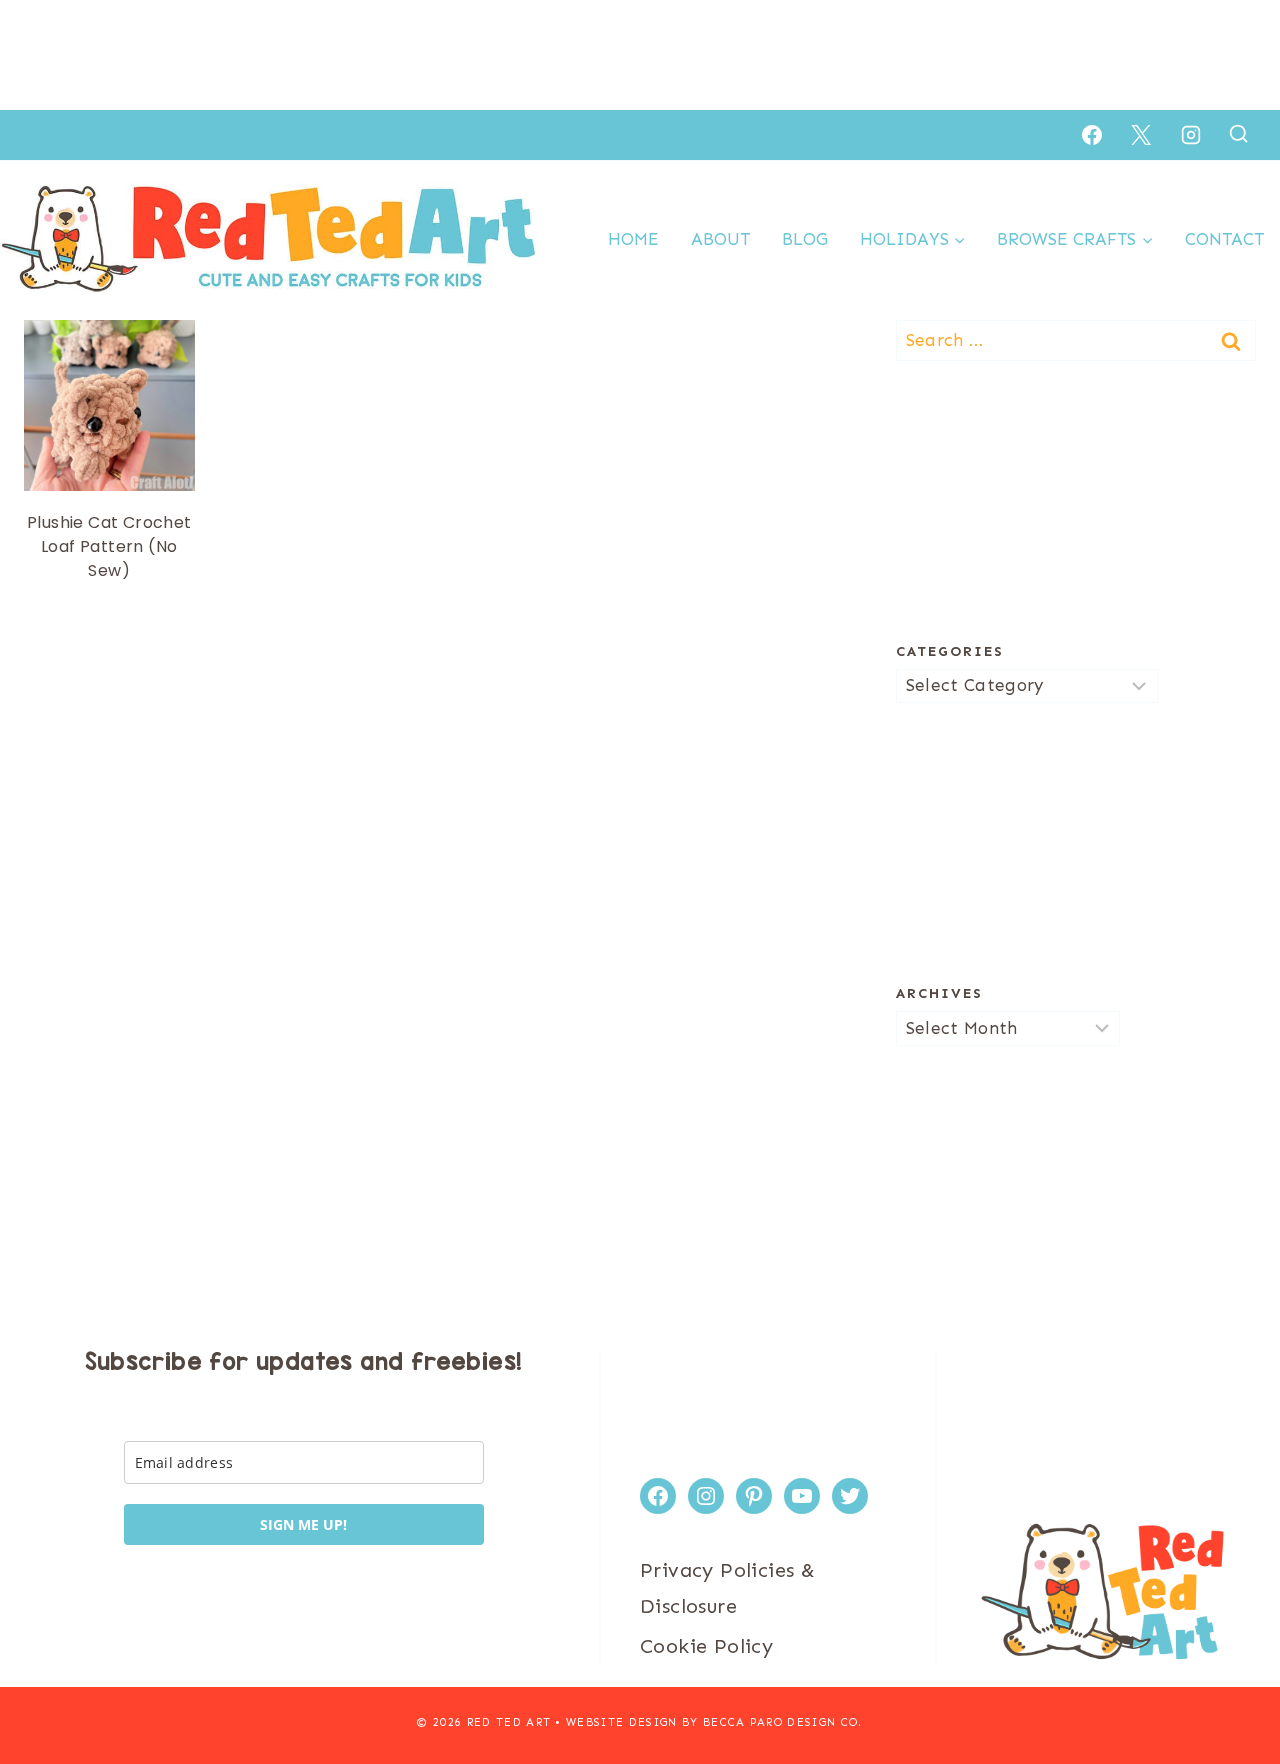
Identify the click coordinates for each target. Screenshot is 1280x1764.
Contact (1224, 239)
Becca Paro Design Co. (783, 1722)
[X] (1141, 135)
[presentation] (109, 405)
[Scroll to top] (1230, 1684)
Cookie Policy (706, 1646)
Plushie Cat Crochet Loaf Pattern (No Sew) (109, 546)
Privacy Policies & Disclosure (727, 1588)
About (720, 239)
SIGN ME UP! (303, 1524)
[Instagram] (1191, 135)
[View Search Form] (1238, 134)
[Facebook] (1092, 135)
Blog (805, 239)
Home (633, 239)
